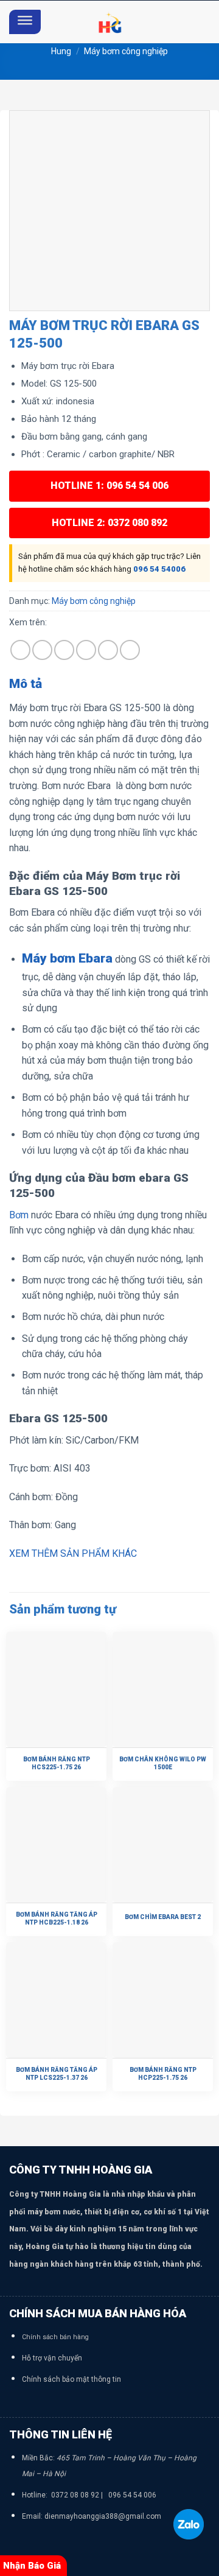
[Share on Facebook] (42, 650)
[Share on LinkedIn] (130, 650)
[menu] (25, 22)
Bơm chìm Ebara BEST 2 (163, 1917)
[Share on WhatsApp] (20, 650)
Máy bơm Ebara (67, 958)
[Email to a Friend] (86, 650)
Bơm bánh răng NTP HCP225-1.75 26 (163, 2074)
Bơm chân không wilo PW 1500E (163, 1763)
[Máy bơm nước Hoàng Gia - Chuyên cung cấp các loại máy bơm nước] (109, 22)
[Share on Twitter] (64, 650)
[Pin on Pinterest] (108, 650)
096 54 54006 (159, 569)
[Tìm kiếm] (205, 22)
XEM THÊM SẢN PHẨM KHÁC (73, 1553)
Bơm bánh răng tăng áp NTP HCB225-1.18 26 (57, 1918)
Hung (61, 51)
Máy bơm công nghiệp (126, 51)
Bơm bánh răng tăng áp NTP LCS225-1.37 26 (57, 2074)
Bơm (19, 1215)
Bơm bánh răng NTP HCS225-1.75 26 (57, 1763)
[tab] (109, 684)
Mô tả (26, 684)
